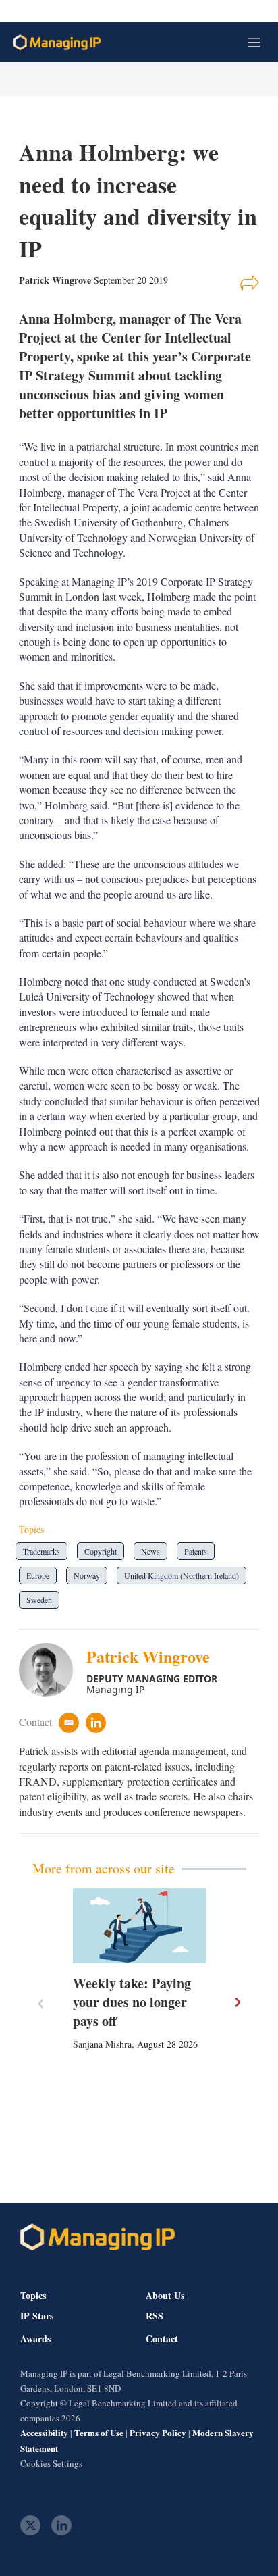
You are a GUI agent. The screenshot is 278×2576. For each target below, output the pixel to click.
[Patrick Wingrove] (53, 1670)
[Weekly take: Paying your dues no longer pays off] (139, 1926)
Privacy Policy (158, 2432)
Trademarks (41, 1551)
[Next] (237, 2002)
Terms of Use (99, 2432)
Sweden (39, 1600)
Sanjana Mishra (102, 2044)
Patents (196, 1551)
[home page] (57, 42)
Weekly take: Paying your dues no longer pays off (132, 2002)
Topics (33, 2295)
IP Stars (37, 2316)
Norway (87, 1575)
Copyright (101, 1551)
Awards (35, 2339)
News (150, 1551)
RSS (155, 2316)
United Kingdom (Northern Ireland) (182, 1575)
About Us (165, 2295)
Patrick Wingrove (148, 1656)
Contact (162, 2339)
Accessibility (44, 2432)
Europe (38, 1575)
